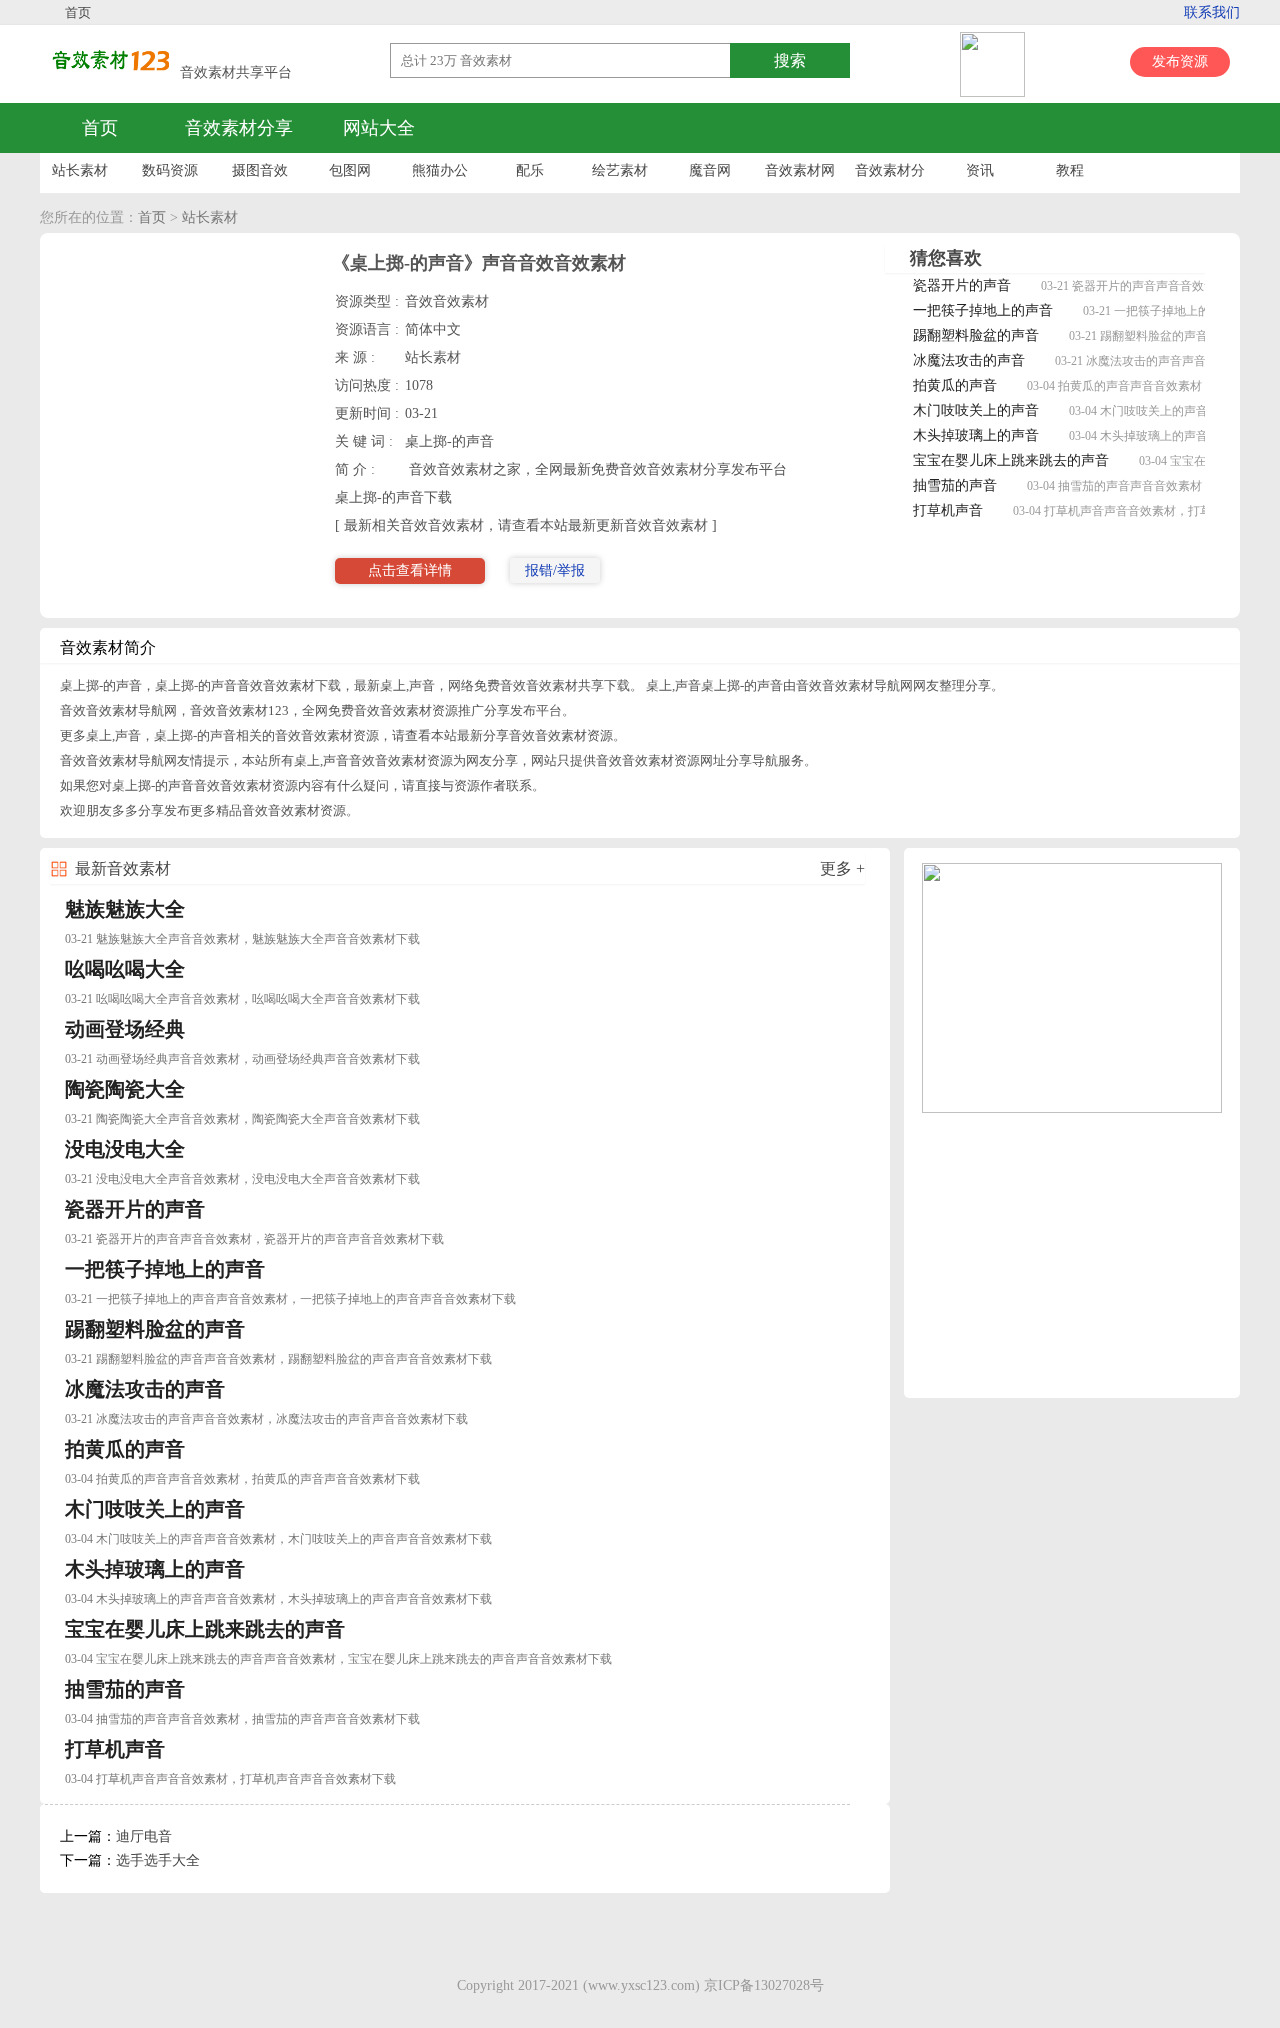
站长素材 (80, 170)
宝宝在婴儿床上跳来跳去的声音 (1011, 460)
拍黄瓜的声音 (955, 385)
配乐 (530, 170)
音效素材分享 (239, 128)
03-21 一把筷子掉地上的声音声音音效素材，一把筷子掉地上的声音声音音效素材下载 (290, 1299)
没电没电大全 (125, 1149)
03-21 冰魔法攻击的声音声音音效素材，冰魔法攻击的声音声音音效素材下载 (266, 1419)
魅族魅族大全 (125, 909)
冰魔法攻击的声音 (969, 360)
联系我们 (1212, 12)
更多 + (842, 868)
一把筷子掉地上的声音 (983, 310)
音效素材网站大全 (800, 175)
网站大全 (379, 128)
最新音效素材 (123, 868)
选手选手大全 (158, 1860)
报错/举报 (555, 570)
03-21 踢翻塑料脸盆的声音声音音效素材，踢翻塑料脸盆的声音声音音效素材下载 (278, 1359)
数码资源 (170, 170)
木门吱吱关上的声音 (976, 410)
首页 (78, 12)
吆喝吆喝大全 (125, 969)
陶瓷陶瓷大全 (125, 1089)
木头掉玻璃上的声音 (976, 435)
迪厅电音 (144, 1836)
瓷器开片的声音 (962, 285)
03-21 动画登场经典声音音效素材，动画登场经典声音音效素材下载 (242, 1059)
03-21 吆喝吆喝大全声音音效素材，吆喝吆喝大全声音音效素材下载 (242, 999)
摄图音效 (260, 170)
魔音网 (710, 170)
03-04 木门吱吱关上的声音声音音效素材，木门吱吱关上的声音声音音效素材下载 (278, 1539)
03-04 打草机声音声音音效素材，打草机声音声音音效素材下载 (230, 1779)
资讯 (980, 170)
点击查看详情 (410, 570)
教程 (1070, 170)
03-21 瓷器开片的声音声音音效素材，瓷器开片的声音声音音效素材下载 (254, 1239)
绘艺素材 (620, 170)
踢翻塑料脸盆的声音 (976, 335)
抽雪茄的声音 (955, 485)
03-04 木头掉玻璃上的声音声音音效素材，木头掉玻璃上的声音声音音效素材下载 (278, 1599)
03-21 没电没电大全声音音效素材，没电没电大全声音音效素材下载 (242, 1179)
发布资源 (1180, 61)
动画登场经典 (125, 1029)
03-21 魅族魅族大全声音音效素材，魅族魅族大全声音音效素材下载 (242, 939)
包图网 (350, 170)
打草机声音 (948, 510)
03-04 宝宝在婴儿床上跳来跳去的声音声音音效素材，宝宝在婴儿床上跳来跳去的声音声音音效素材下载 (338, 1659)
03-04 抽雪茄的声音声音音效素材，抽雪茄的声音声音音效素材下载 (242, 1719)
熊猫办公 (440, 170)
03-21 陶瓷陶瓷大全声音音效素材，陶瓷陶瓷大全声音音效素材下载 (242, 1119)
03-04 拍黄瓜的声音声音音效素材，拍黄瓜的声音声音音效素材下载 (242, 1479)
